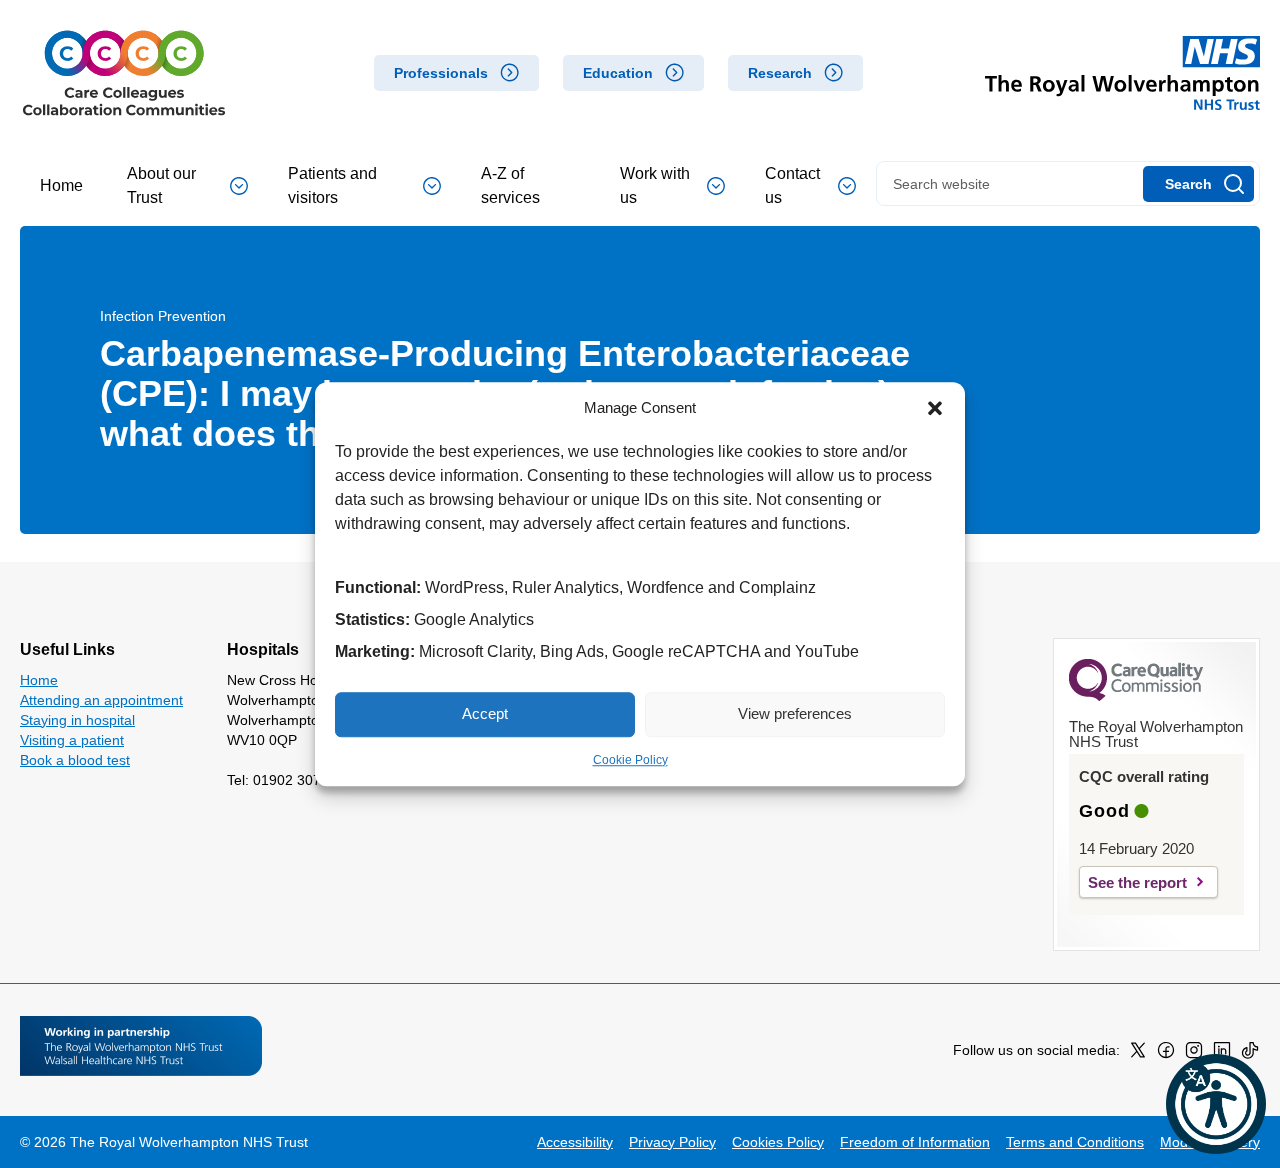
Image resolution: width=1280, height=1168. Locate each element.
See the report (1137, 882)
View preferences (795, 713)
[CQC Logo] (1136, 696)
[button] (935, 409)
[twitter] (1138, 1054)
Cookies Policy (778, 1142)
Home (61, 185)
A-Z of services (510, 185)
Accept (485, 713)
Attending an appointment (101, 700)
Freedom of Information (915, 1142)
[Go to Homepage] (124, 73)
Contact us (792, 185)
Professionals (441, 73)
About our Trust (161, 185)
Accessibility (575, 1142)
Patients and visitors (332, 185)
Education (618, 73)
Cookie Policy (630, 760)
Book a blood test (75, 760)
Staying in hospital (77, 720)
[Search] (1198, 184)
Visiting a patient (72, 740)
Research (780, 73)
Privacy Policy (672, 1142)
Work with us (655, 185)
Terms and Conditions (1075, 1142)
